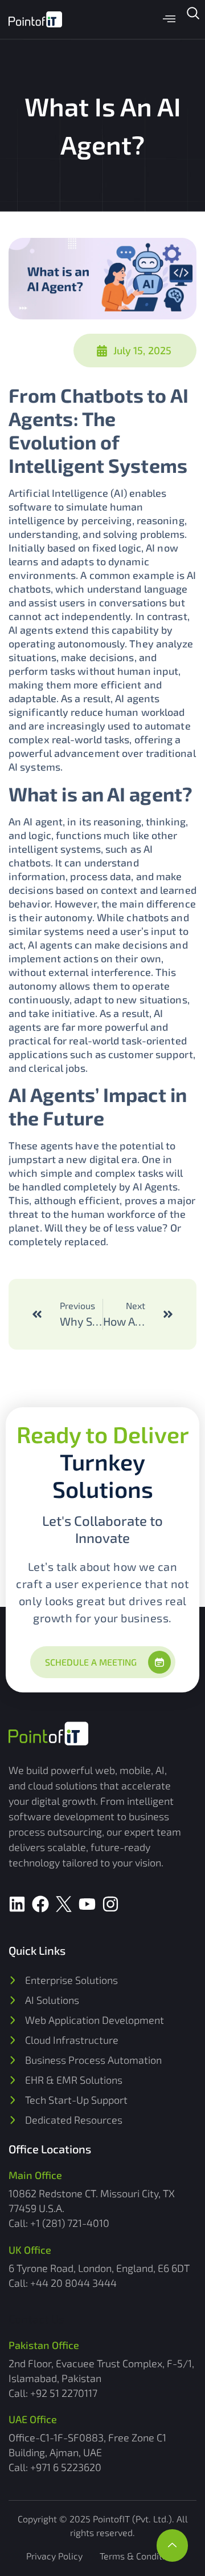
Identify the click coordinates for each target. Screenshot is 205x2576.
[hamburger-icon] (169, 20)
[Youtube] (87, 1904)
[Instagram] (110, 1904)
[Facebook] (40, 1904)
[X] (64, 1904)
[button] (193, 17)
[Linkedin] (17, 1904)
